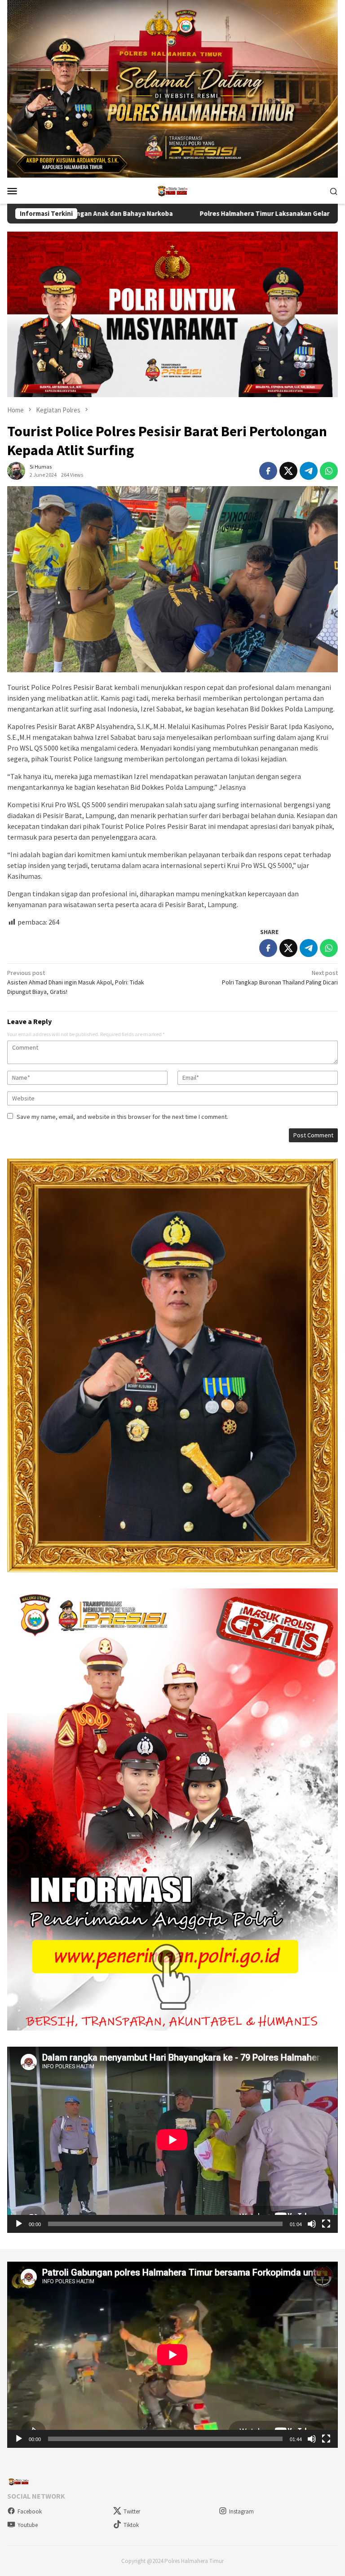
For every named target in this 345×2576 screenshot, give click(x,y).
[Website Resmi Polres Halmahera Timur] (172, 190)
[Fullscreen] (326, 2224)
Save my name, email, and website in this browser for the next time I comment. (122, 1117)
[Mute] (312, 2224)
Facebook (30, 2511)
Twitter (132, 2511)
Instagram (241, 2511)
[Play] (19, 2224)
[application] (172, 2140)
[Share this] (268, 471)
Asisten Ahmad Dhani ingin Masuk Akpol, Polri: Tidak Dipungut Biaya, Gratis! (76, 982)
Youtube (28, 2525)
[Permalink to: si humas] (16, 470)
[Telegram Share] (309, 471)
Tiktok (131, 2525)
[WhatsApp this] (329, 471)
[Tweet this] (288, 471)
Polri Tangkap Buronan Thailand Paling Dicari (280, 977)
